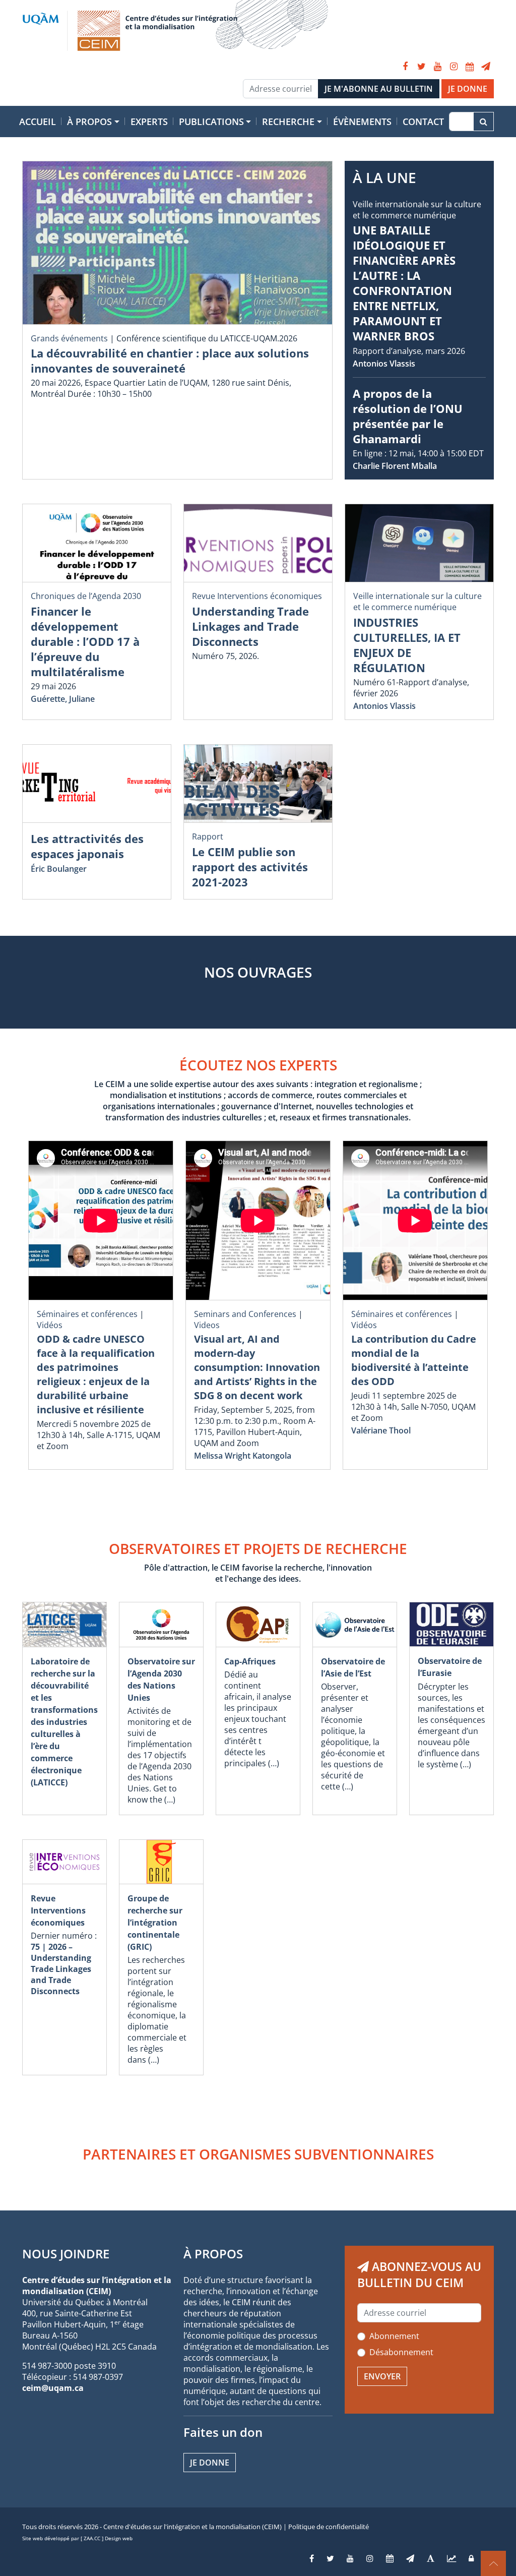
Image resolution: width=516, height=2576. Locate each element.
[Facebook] (405, 67)
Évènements (362, 122)
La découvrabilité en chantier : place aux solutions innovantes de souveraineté (170, 361)
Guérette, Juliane (63, 699)
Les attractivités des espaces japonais (87, 846)
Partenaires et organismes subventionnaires (258, 2154)
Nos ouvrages (258, 972)
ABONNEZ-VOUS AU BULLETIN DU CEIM (419, 2274)
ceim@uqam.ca (53, 2388)
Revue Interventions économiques (257, 596)
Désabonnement (401, 2352)
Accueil (38, 122)
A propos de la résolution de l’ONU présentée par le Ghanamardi (408, 416)
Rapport (208, 836)
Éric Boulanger (59, 869)
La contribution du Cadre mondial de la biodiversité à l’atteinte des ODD (414, 1360)
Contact (423, 122)
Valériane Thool (381, 1430)
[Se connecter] (471, 2558)
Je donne (210, 2463)
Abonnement (394, 2336)
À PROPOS (213, 2254)
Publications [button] (211, 122)
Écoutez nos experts (258, 1065)
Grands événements (69, 338)
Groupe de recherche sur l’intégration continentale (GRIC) (155, 1923)
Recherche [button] (288, 122)
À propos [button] (89, 122)
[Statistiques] (451, 2558)
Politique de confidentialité (329, 2527)
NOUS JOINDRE (66, 2254)
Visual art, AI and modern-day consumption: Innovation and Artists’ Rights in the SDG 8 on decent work (257, 1367)
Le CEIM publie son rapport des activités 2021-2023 (250, 867)
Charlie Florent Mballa (395, 466)
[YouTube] (437, 67)
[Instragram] (370, 2558)
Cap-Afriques (250, 1661)
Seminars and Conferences (245, 1314)
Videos (207, 1325)
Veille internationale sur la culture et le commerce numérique (417, 210)
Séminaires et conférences (87, 1314)
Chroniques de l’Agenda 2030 (86, 596)
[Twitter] (421, 67)
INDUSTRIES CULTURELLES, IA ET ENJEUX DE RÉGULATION (407, 645)
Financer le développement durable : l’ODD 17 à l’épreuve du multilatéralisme (85, 641)
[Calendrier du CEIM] (470, 67)
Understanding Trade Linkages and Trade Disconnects (250, 626)
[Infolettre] (486, 67)
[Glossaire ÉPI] (431, 2558)
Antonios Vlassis (384, 364)
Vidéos (50, 1325)
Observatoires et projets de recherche (258, 1548)
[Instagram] (454, 67)
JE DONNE (468, 89)
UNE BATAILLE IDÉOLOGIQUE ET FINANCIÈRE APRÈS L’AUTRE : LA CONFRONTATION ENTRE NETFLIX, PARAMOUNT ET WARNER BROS (404, 283)
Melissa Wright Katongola (243, 1456)
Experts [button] (149, 122)
